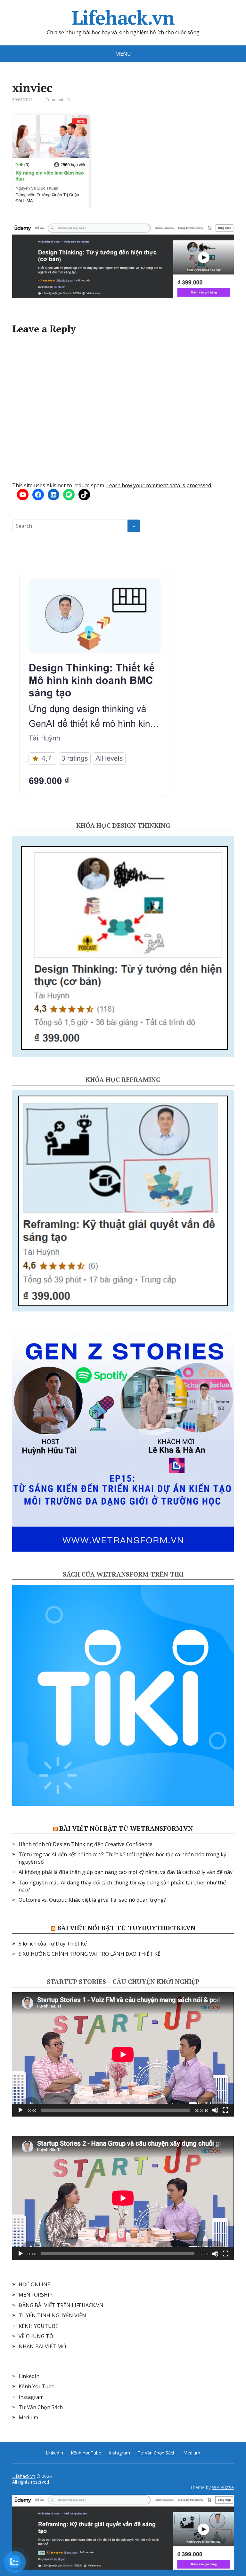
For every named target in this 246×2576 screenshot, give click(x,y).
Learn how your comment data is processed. (159, 485)
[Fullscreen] (225, 2110)
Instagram (31, 2397)
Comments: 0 (57, 100)
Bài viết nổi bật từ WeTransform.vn (126, 1828)
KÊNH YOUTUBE (38, 2326)
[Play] (20, 2110)
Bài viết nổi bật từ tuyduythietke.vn (126, 1928)
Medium (28, 2417)
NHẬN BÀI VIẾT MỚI (43, 2346)
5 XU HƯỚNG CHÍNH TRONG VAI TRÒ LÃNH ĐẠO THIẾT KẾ (90, 1954)
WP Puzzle (223, 2487)
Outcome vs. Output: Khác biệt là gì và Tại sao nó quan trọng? (92, 1900)
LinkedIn (29, 2376)
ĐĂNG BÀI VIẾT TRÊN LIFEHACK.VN (61, 2305)
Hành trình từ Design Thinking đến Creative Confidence (86, 1844)
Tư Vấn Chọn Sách (41, 2407)
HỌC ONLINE (34, 2284)
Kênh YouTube (37, 2386)
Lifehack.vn (123, 18)
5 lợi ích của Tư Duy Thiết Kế (53, 1944)
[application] (123, 2054)
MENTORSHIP (36, 2295)
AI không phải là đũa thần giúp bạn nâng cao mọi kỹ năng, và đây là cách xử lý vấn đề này (126, 1872)
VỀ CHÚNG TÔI (37, 2336)
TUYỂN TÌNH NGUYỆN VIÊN (52, 2315)
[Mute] (215, 2110)
